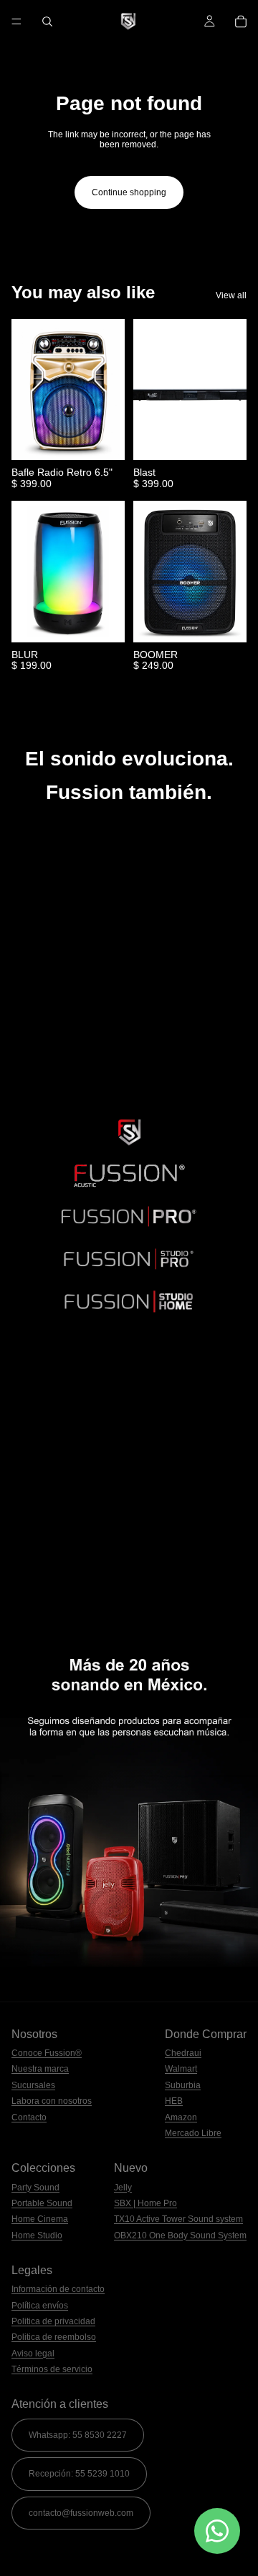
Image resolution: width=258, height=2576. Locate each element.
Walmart (181, 2069)
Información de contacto (58, 2289)
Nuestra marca (40, 2069)
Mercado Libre (193, 2133)
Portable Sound (42, 2203)
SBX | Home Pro (145, 2203)
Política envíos (40, 2306)
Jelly (123, 2188)
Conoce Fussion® (47, 2053)
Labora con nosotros (52, 2101)
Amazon (181, 2117)
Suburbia (183, 2085)
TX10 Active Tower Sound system (178, 2219)
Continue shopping (129, 192)
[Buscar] (47, 21)
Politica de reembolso (54, 2337)
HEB (174, 2101)
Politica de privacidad (53, 2321)
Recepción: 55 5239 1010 (79, 2474)
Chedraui (183, 2053)
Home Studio (37, 2235)
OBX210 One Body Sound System (180, 2235)
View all (231, 295)
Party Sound (35, 2188)
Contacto (29, 2117)
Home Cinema (40, 2219)
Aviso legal (33, 2354)
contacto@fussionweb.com (81, 2513)
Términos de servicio (52, 2369)
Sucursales (33, 2085)
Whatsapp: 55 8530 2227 (78, 2435)
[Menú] (16, 21)
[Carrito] (241, 21)
